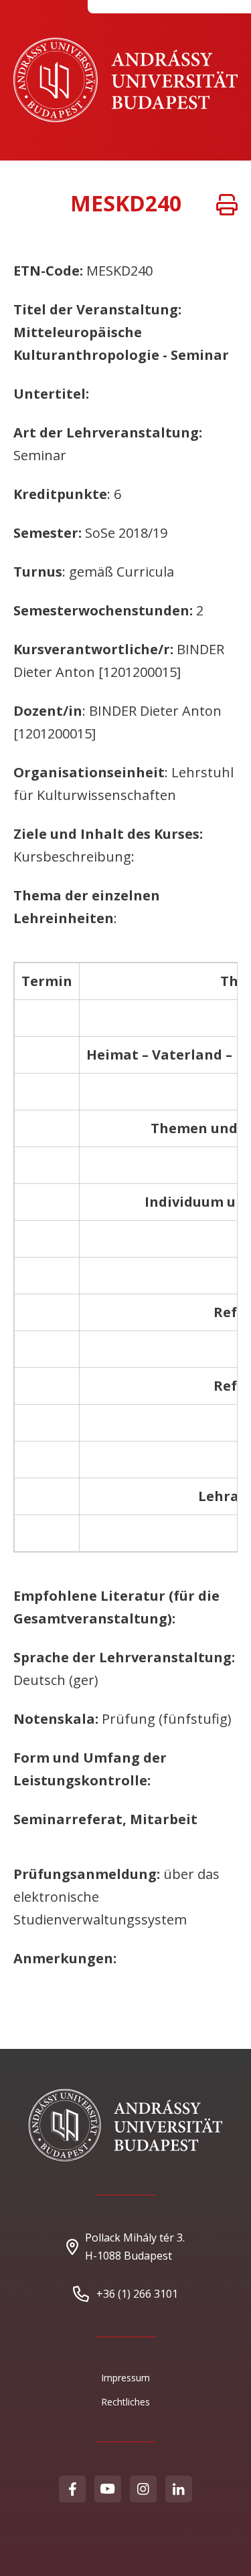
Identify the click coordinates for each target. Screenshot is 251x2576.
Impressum (125, 2378)
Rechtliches (125, 2402)
